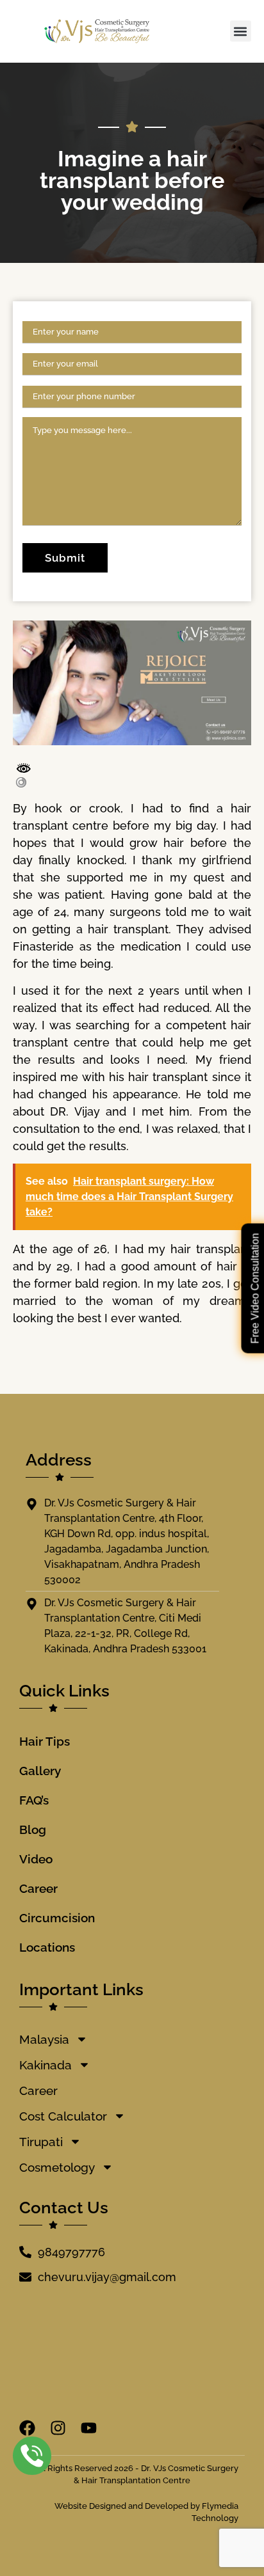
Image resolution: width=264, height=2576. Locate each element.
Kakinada (45, 2065)
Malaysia (44, 2039)
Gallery (40, 1771)
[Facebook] (27, 2428)
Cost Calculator (63, 2116)
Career (38, 1888)
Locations (47, 1947)
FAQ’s (34, 1800)
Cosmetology (57, 2167)
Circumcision (57, 1918)
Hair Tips (45, 1741)
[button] (241, 31)
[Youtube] (89, 2428)
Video (36, 1859)
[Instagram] (58, 2428)
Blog (33, 1829)
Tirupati (41, 2142)
